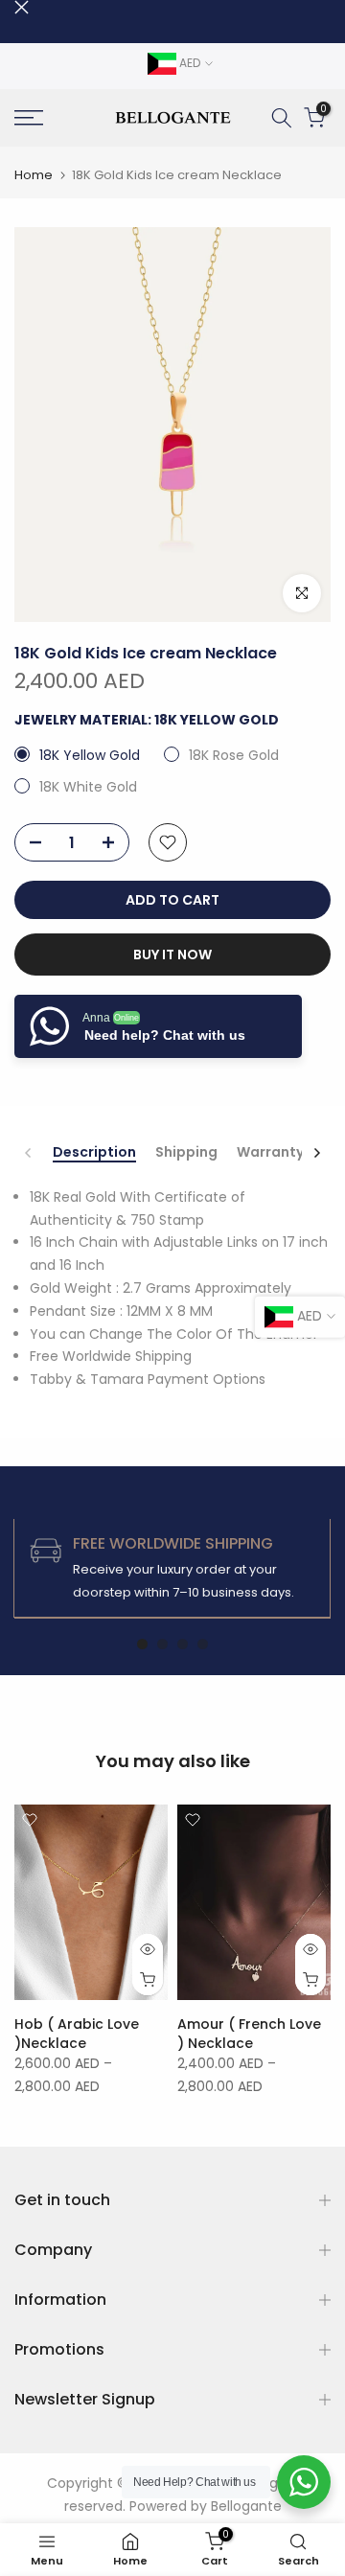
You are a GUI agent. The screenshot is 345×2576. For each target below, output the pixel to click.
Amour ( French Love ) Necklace (249, 2034)
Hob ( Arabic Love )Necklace (77, 2034)
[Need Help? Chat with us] (304, 2482)
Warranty (270, 1153)
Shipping (186, 1153)
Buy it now (172, 954)
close (22, 7)
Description (94, 1153)
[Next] (316, 1153)
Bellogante (246, 2506)
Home (34, 175)
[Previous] (29, 1153)
